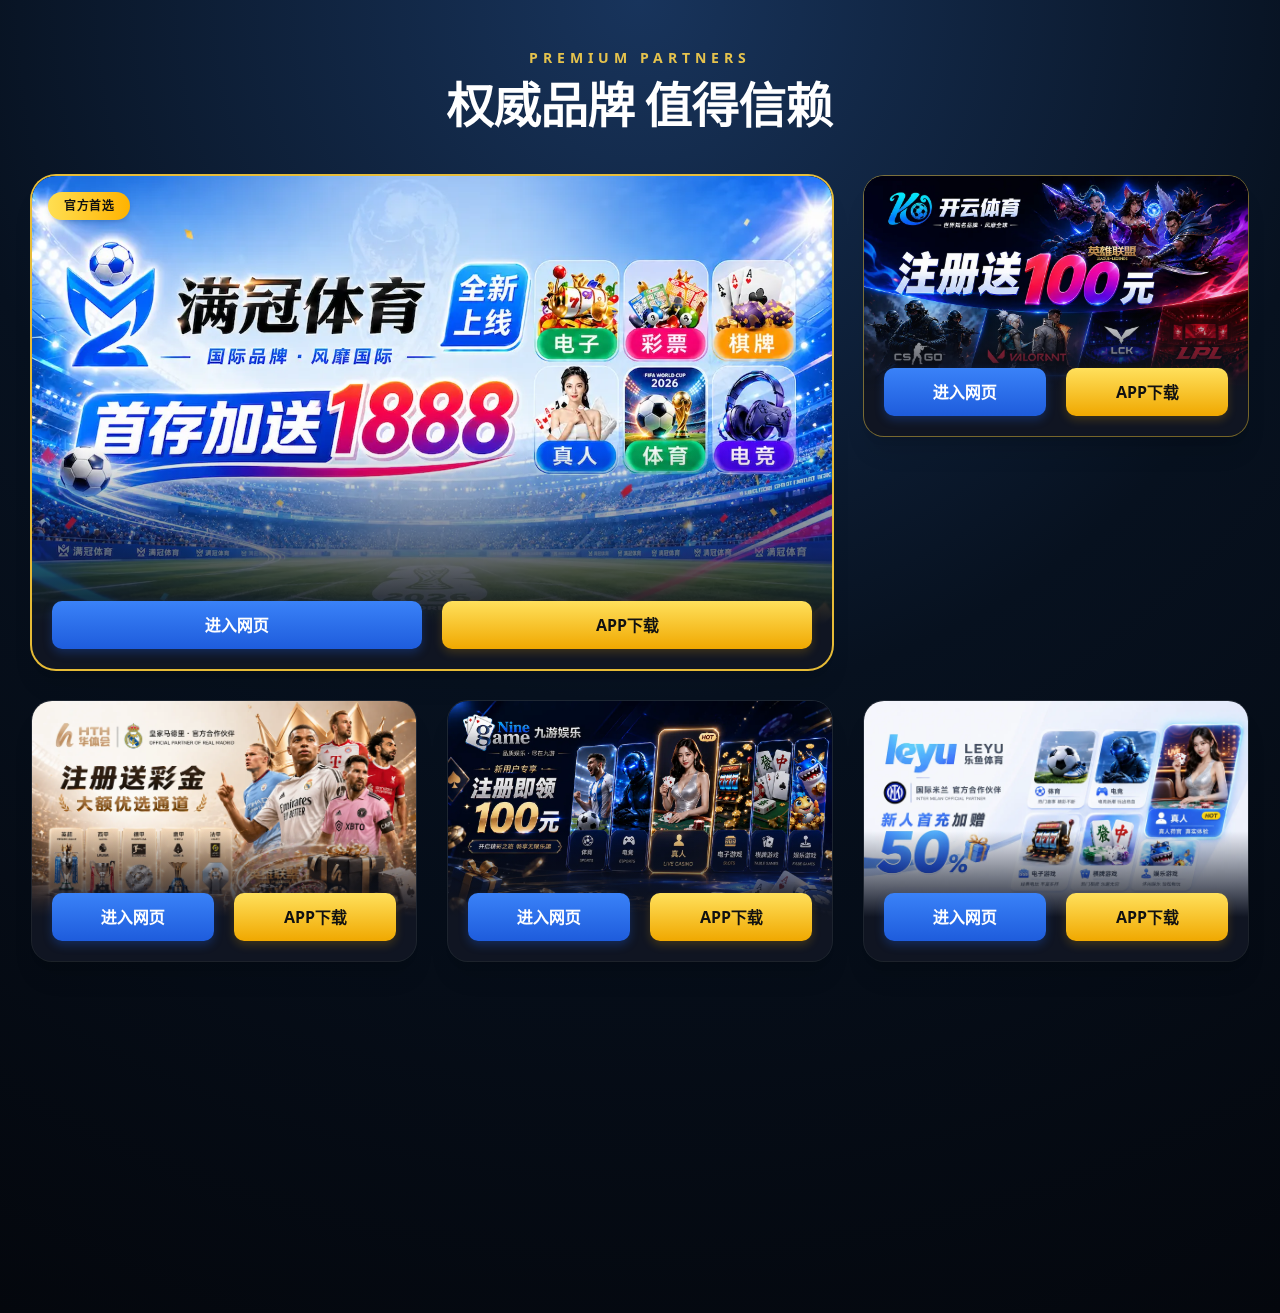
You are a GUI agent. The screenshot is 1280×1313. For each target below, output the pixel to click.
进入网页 (237, 625)
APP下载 (627, 625)
